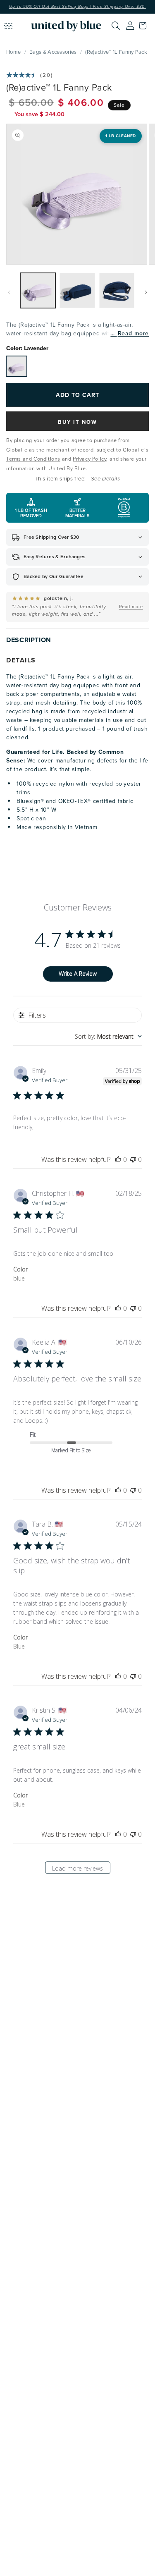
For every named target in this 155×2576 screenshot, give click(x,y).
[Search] (116, 26)
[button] (145, 26)
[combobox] (108, 1036)
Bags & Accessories (53, 52)
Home (13, 52)
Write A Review (78, 974)
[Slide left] (9, 292)
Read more (133, 333)
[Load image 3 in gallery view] (117, 290)
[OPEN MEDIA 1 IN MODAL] (77, 194)
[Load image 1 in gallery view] (38, 290)
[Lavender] (17, 366)
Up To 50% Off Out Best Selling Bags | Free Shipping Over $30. (77, 7)
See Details (106, 479)
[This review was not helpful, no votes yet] (133, 1159)
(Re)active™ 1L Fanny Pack (116, 52)
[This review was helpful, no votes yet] (118, 1159)
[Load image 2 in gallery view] (77, 290)
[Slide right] (146, 292)
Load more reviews (77, 1868)
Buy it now (77, 422)
